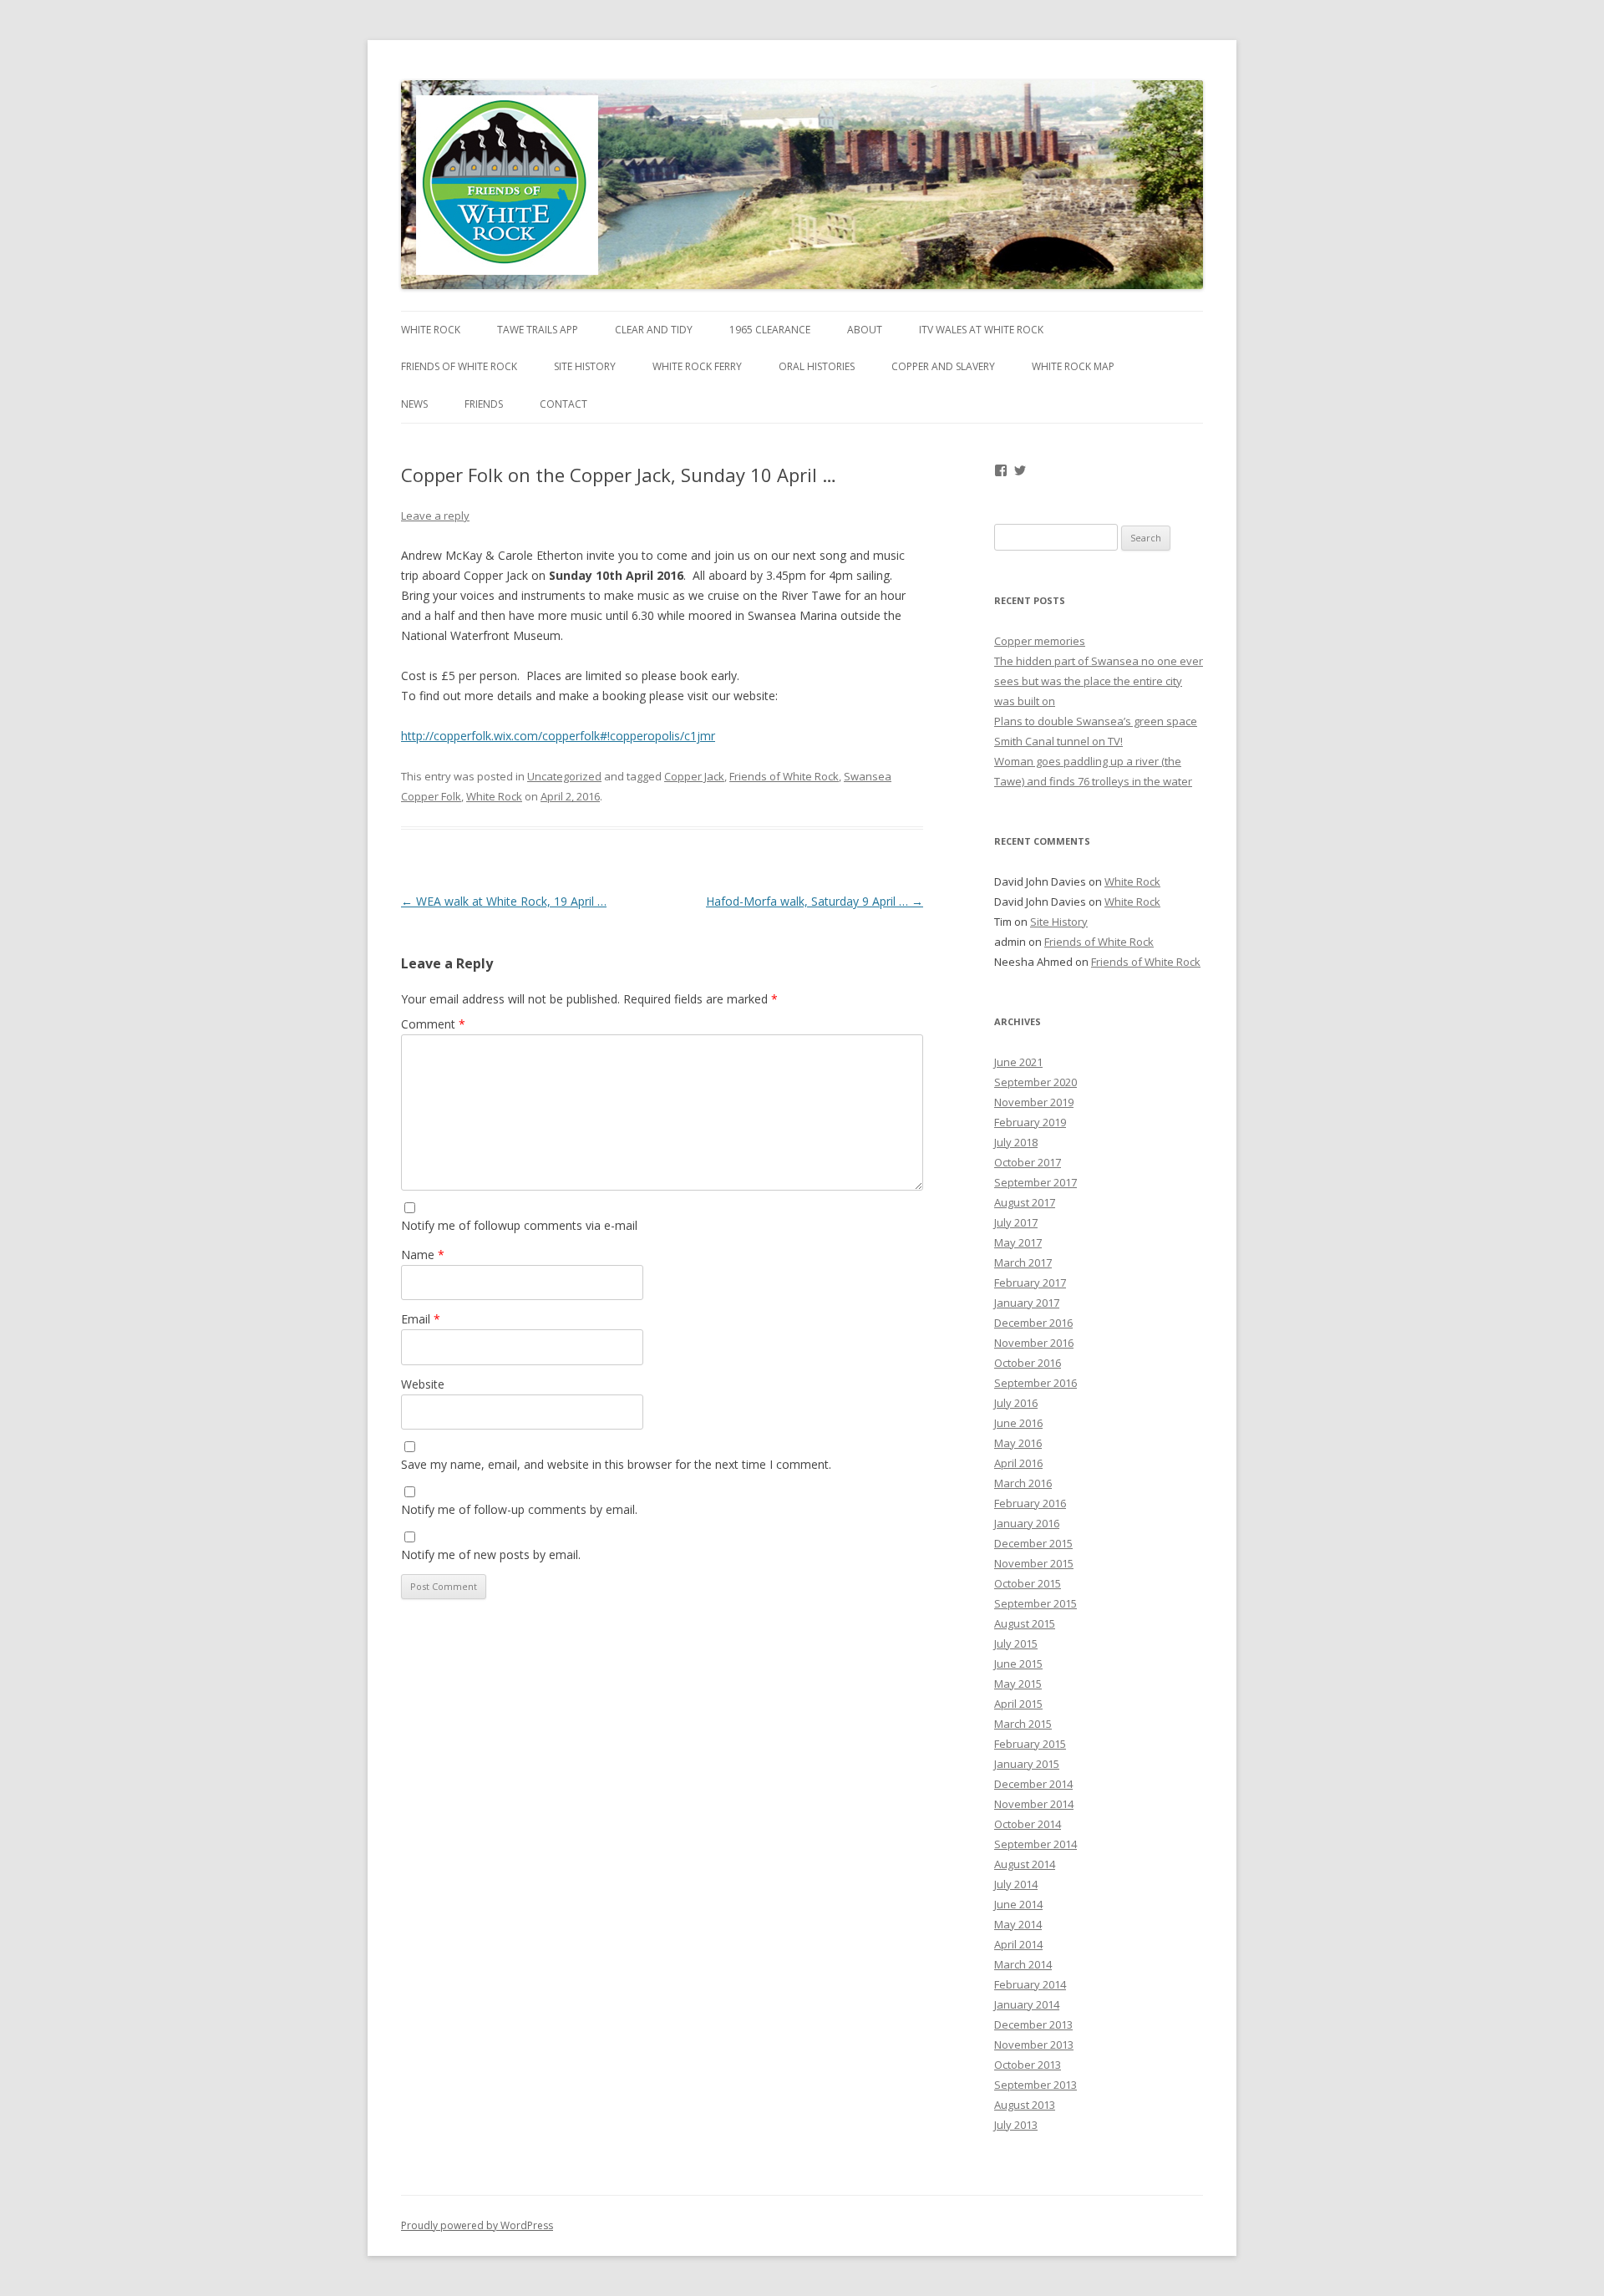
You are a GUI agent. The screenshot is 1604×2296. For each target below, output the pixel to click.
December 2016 (1033, 1323)
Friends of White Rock (459, 366)
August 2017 (1025, 1202)
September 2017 (1035, 1182)
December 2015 (1033, 1543)
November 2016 (1034, 1343)
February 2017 (1030, 1283)
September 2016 (1035, 1383)
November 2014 (1034, 1804)
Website (423, 1384)
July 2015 (1016, 1643)
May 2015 (1018, 1684)
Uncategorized (564, 776)
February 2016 (1030, 1503)
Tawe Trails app (538, 330)
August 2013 (1025, 2105)
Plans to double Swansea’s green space (1096, 721)
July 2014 (1016, 1884)
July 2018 (1016, 1142)
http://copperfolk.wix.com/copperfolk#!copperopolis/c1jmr (558, 736)
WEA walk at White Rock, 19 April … (504, 901)
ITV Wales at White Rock (981, 330)
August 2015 (1025, 1623)
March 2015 (1023, 1724)
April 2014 (1018, 1944)
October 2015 (1028, 1583)
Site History (585, 366)
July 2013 (1016, 2125)
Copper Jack (694, 776)
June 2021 (1018, 1062)
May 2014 (1018, 1924)
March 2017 (1023, 1262)
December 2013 (1033, 2024)
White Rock (431, 330)
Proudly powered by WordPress (477, 2225)
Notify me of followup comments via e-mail (519, 1225)
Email (421, 1319)
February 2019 (1030, 1122)
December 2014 (1033, 1784)
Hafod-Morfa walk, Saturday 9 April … (815, 901)
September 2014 (1035, 1844)
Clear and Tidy (654, 330)
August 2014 (1025, 1864)
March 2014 (1023, 1964)
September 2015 (1035, 1603)
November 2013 (1034, 2045)
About (865, 330)
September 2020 (1035, 1082)
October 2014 (1028, 1824)
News (414, 404)
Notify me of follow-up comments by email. (519, 1509)
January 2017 (1027, 1303)
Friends (484, 404)
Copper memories (1040, 641)
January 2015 (1027, 1764)
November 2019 (1034, 1102)
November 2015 (1034, 1563)
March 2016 (1023, 1483)
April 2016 (1018, 1463)
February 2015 (1030, 1744)
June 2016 (1018, 1423)
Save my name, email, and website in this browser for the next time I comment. (616, 1464)
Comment (433, 1024)
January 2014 (1027, 2004)
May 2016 (1018, 1443)
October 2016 (1028, 1363)
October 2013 (1028, 2065)
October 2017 (1028, 1162)
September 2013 (1035, 2085)
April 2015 (1018, 1704)
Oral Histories (817, 366)
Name (423, 1255)
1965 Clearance (770, 330)
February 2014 (1030, 1984)
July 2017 (1016, 1222)
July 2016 (1016, 1403)
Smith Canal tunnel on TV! (1058, 741)
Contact (563, 404)
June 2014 (1018, 1904)
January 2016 (1027, 1523)
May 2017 (1018, 1242)
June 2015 (1018, 1664)
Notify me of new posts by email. (491, 1554)
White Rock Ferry (697, 366)
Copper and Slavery (943, 366)
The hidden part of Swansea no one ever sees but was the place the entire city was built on (1099, 681)
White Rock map (1073, 366)
